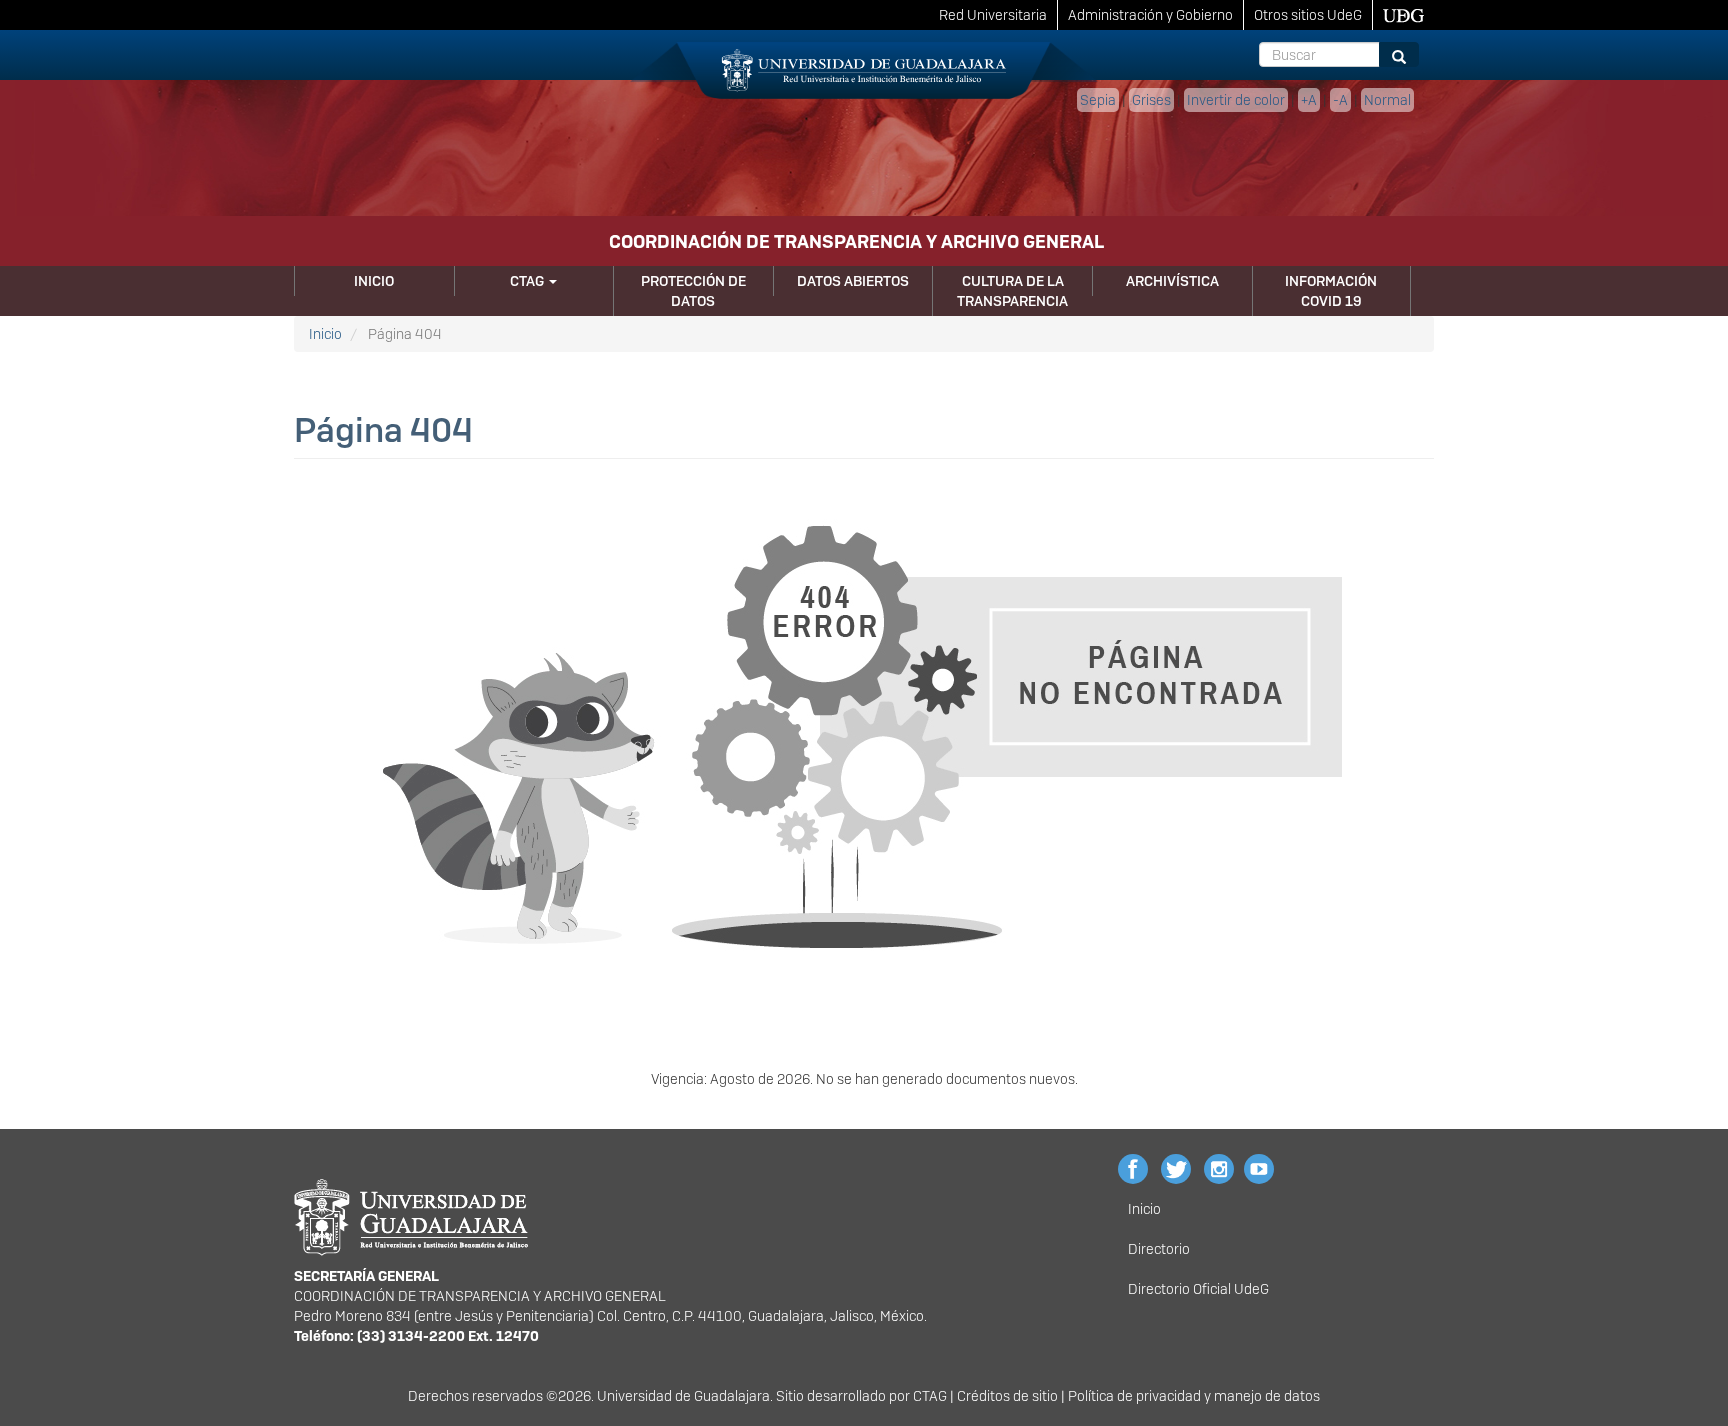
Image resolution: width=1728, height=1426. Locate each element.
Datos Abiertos (853, 281)
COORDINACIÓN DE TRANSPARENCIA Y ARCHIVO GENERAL (856, 241)
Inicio (374, 281)
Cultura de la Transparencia (1012, 291)
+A (1309, 100)
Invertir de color (1236, 100)
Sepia (1098, 100)
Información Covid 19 (1331, 291)
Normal (1387, 100)
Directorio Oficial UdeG (1198, 1289)
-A (1340, 100)
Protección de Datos (693, 291)
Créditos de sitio (1007, 1396)
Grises (1151, 100)
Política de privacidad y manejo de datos (1194, 1396)
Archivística (1172, 281)
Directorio (1159, 1249)
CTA (925, 1396)
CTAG (528, 281)
